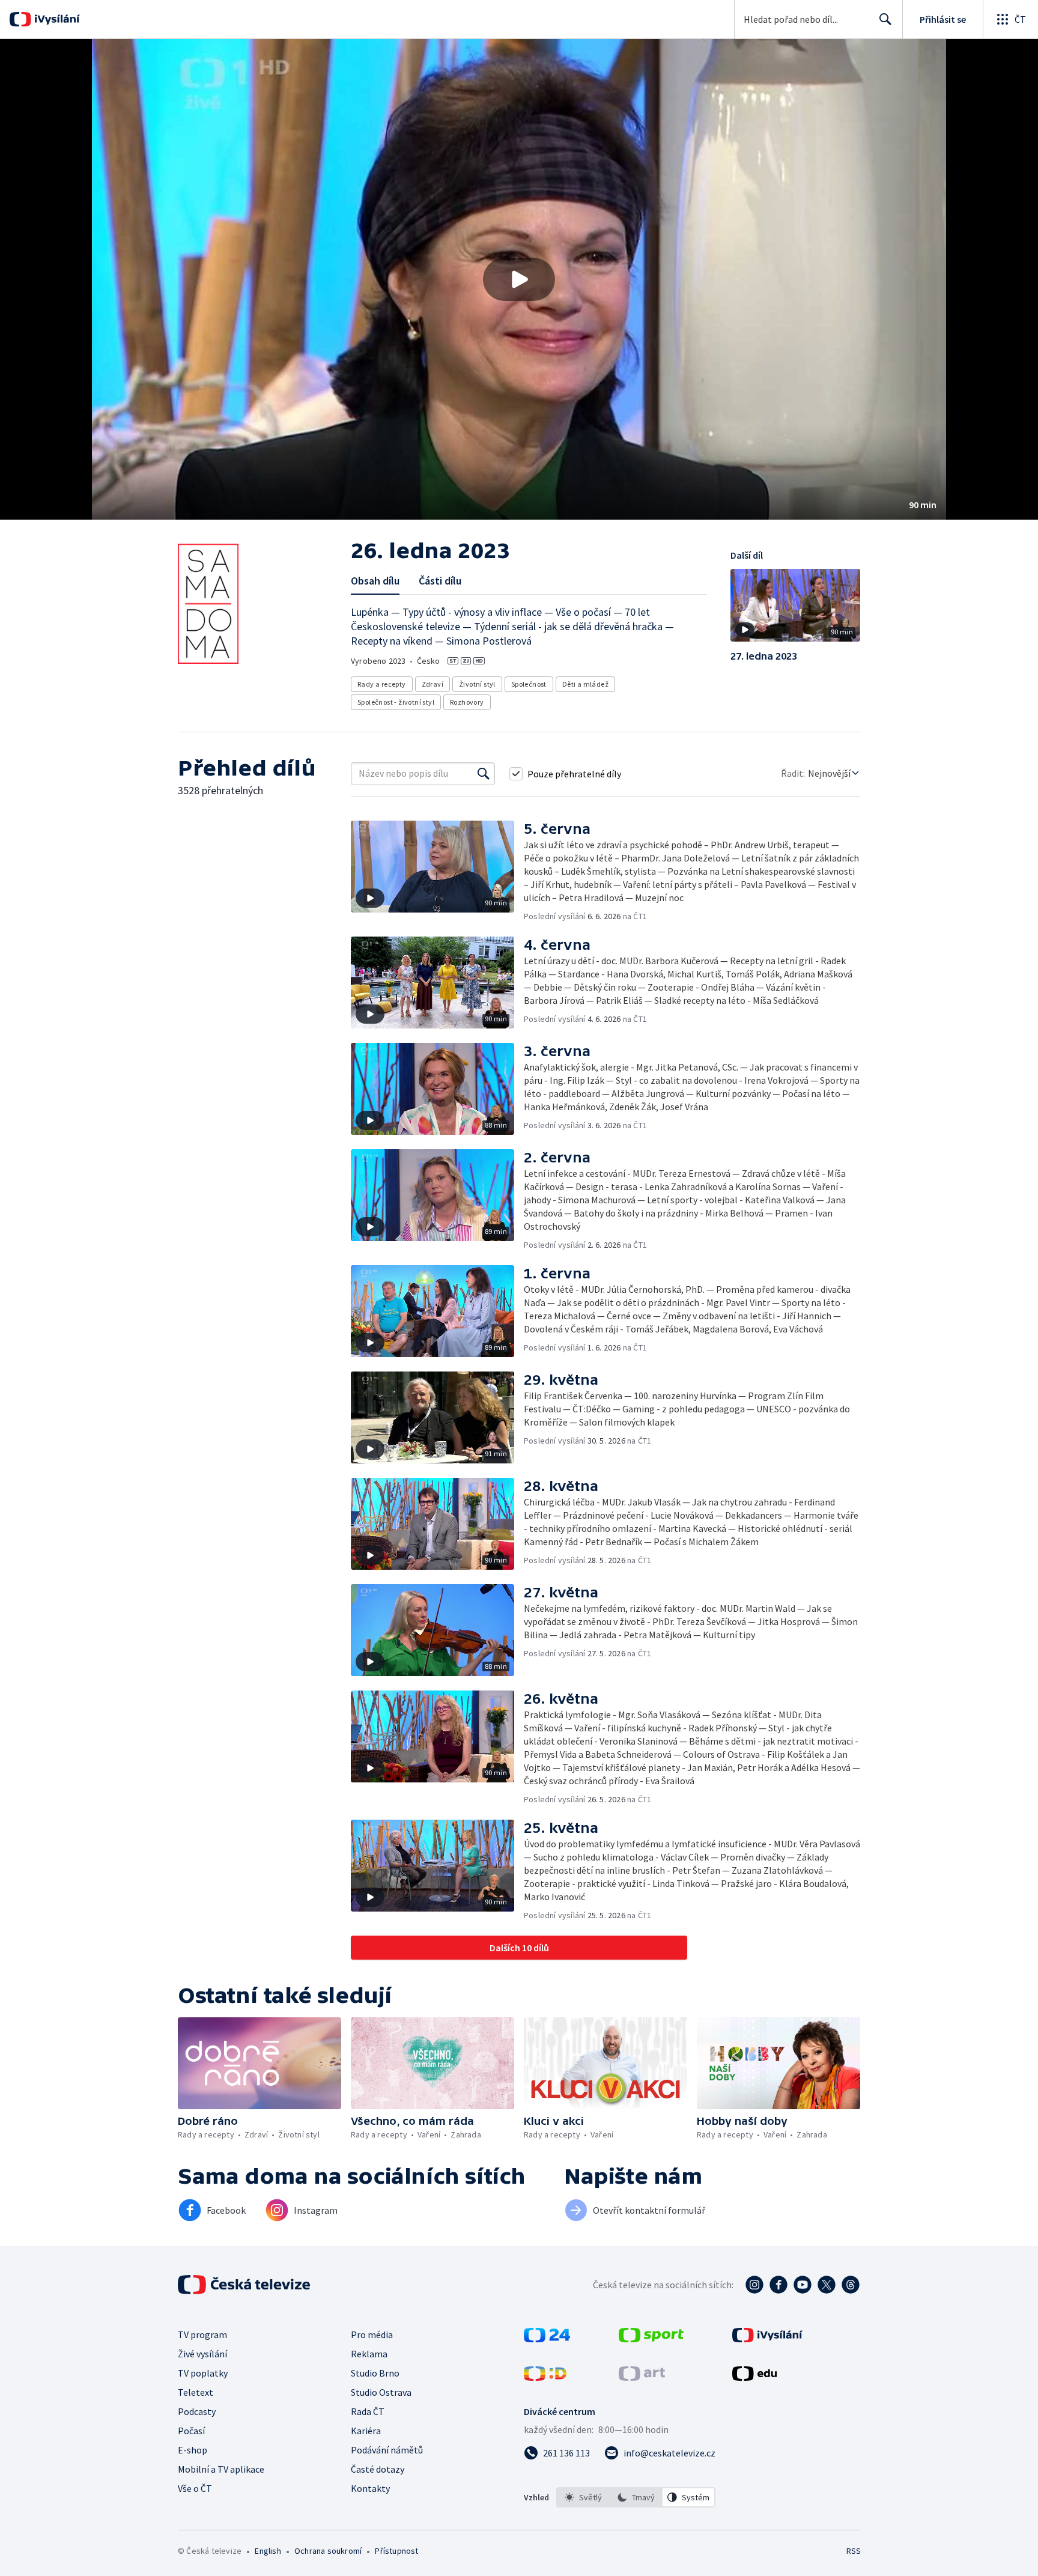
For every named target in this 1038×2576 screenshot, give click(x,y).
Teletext (196, 2392)
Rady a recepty (382, 684)
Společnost (529, 684)
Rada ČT (368, 2411)
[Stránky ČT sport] (651, 2339)
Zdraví (432, 684)
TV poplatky (203, 2373)
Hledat (885, 19)
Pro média (372, 2334)
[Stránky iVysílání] (767, 2339)
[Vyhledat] (484, 774)
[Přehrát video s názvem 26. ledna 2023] (519, 279)
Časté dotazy (378, 2469)
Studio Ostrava (381, 2392)
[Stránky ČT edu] (754, 2377)
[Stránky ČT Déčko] (545, 2377)
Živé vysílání (202, 2354)
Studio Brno (375, 2373)
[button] (519, 279)
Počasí (191, 2431)
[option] (583, 2497)
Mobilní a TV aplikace (221, 2469)
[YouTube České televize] (803, 2285)
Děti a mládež (585, 684)
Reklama (369, 2354)
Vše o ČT (195, 2488)
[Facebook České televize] (778, 2285)
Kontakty (370, 2488)
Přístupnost (396, 2551)
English (268, 2551)
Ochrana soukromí (328, 2551)
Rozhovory (467, 702)
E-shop (193, 2450)
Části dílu (440, 581)
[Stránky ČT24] (547, 2339)
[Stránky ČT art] (642, 2377)
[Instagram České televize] (754, 2285)
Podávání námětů (387, 2450)
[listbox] (636, 2497)
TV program (202, 2334)
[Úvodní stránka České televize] (245, 2285)
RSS (854, 2551)
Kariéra (366, 2431)
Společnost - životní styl (396, 702)
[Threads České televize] (851, 2285)
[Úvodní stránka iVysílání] (56, 19)
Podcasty (197, 2411)
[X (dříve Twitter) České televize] (827, 2285)
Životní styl (477, 684)
